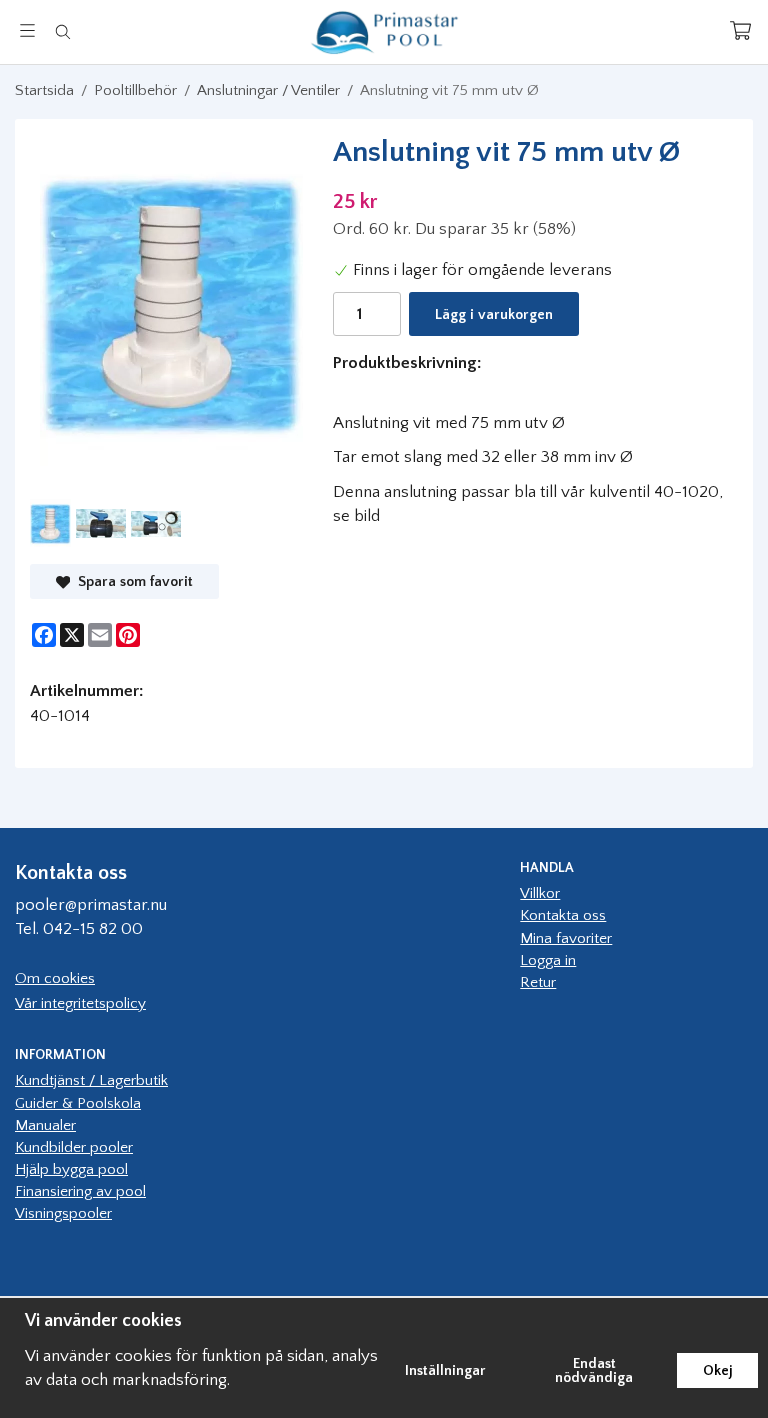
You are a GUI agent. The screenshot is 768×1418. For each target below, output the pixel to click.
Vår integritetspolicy (80, 1003)
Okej (717, 1371)
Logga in (548, 960)
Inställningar (445, 1371)
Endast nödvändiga (594, 1371)
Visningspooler (63, 1213)
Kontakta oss (563, 915)
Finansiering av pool (80, 1191)
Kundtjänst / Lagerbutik (91, 1080)
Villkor (540, 893)
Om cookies (55, 978)
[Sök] (62, 32)
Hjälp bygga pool (71, 1169)
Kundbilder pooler (74, 1147)
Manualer (45, 1125)
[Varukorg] (740, 30)
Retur (538, 982)
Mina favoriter (566, 938)
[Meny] (27, 30)
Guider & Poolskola (78, 1103)
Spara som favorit (131, 582)
